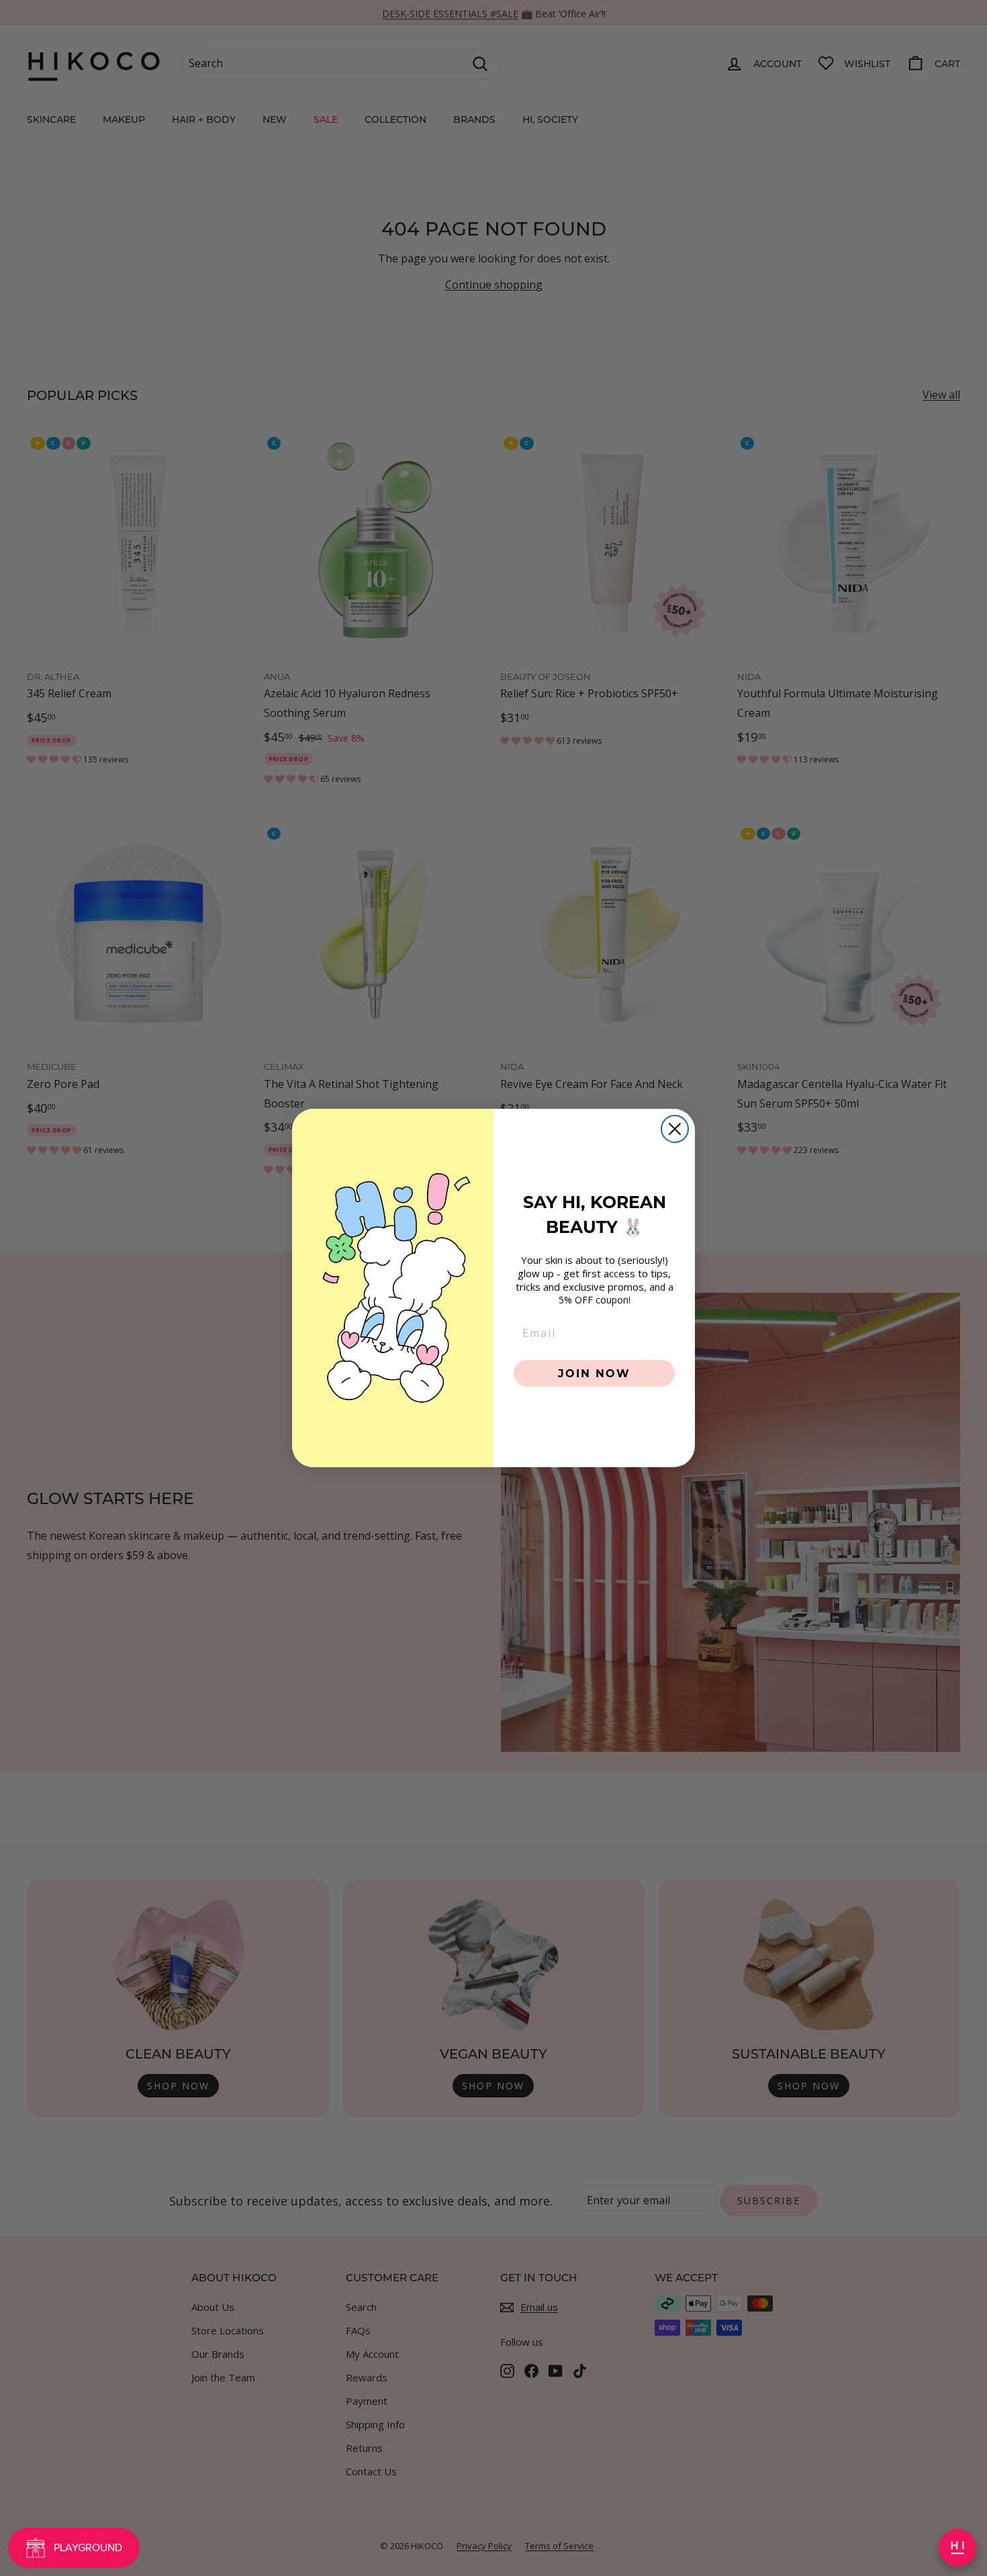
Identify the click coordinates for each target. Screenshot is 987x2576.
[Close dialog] (675, 1129)
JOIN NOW (594, 1373)
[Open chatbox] (957, 2548)
